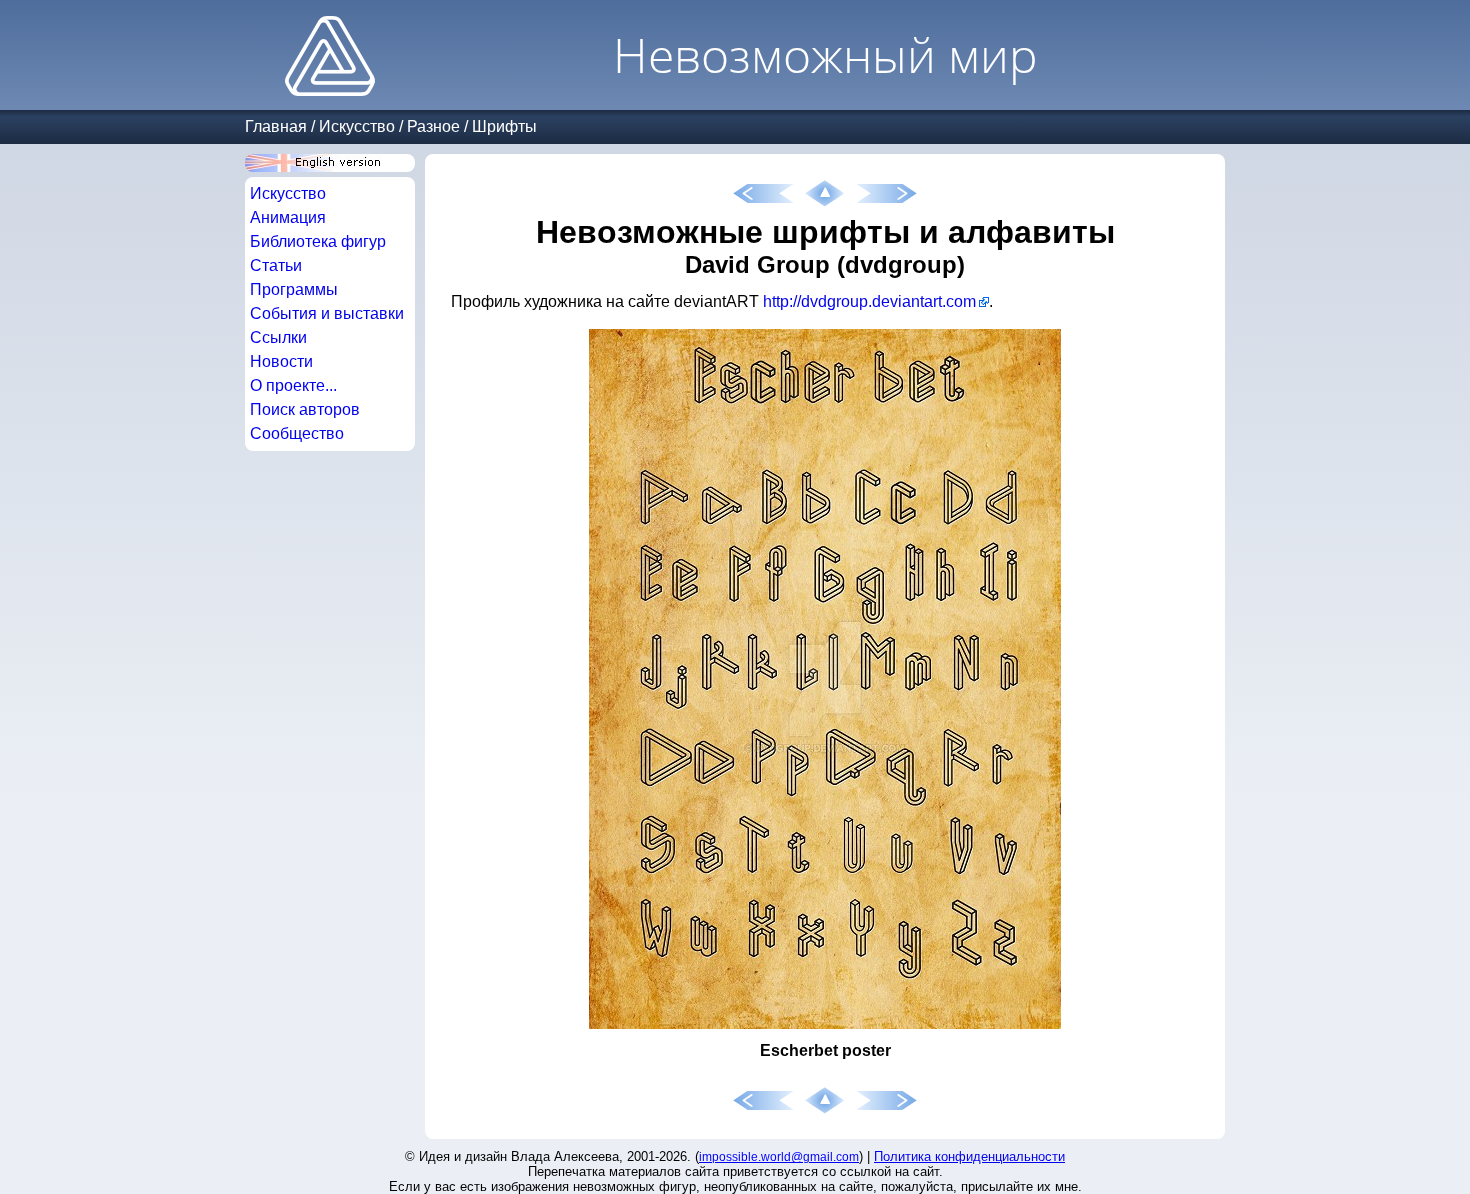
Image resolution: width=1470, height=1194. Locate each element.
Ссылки (278, 337)
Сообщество (297, 433)
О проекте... (293, 385)
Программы (294, 289)
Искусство (357, 126)
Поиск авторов (305, 409)
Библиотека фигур (318, 241)
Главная (276, 126)
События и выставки (327, 313)
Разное (433, 126)
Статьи (276, 265)
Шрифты (504, 126)
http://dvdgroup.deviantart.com (869, 301)
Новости (281, 361)
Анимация (288, 217)
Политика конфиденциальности (969, 1156)
